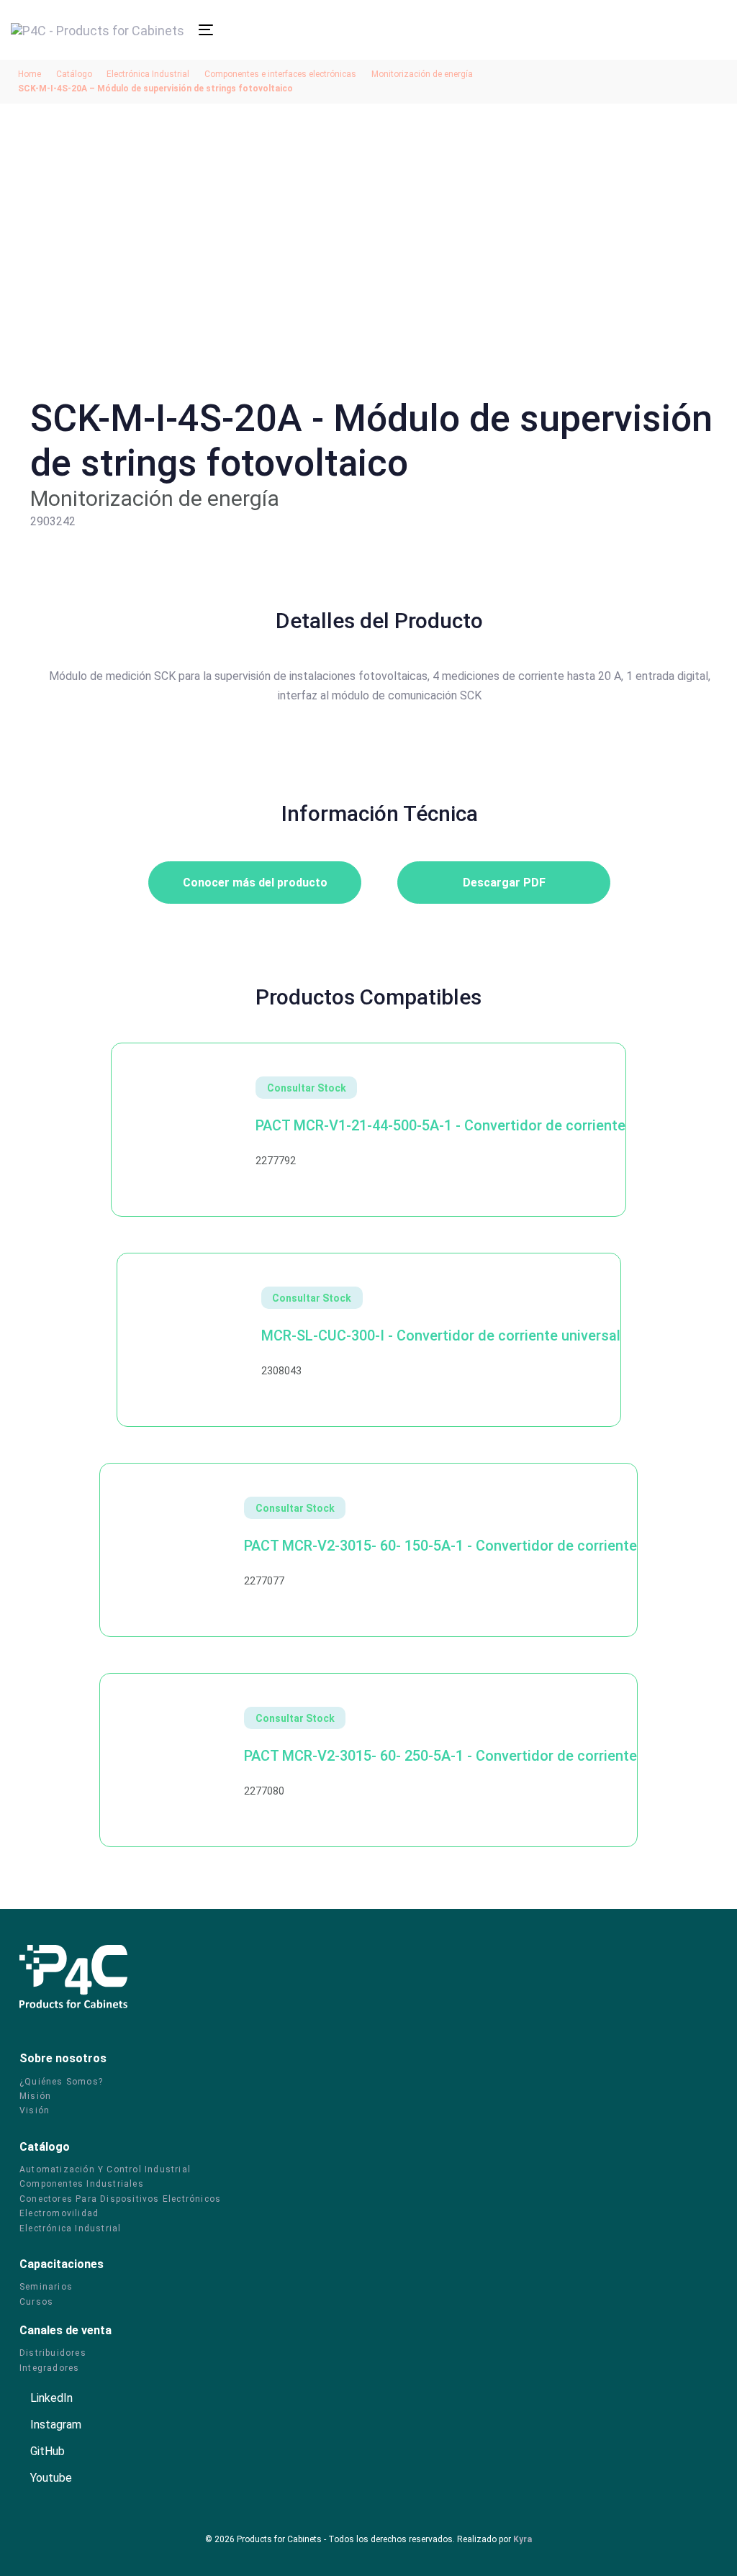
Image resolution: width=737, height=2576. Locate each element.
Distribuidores (53, 2353)
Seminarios (46, 2287)
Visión (35, 2110)
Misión (35, 2096)
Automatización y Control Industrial (105, 2169)
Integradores (49, 2368)
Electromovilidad (59, 2213)
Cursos (36, 2302)
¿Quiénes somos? (61, 2082)
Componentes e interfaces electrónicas (280, 74)
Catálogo (74, 74)
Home (30, 74)
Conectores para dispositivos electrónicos (120, 2199)
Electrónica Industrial (148, 74)
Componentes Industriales (82, 2184)
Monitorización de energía (422, 74)
